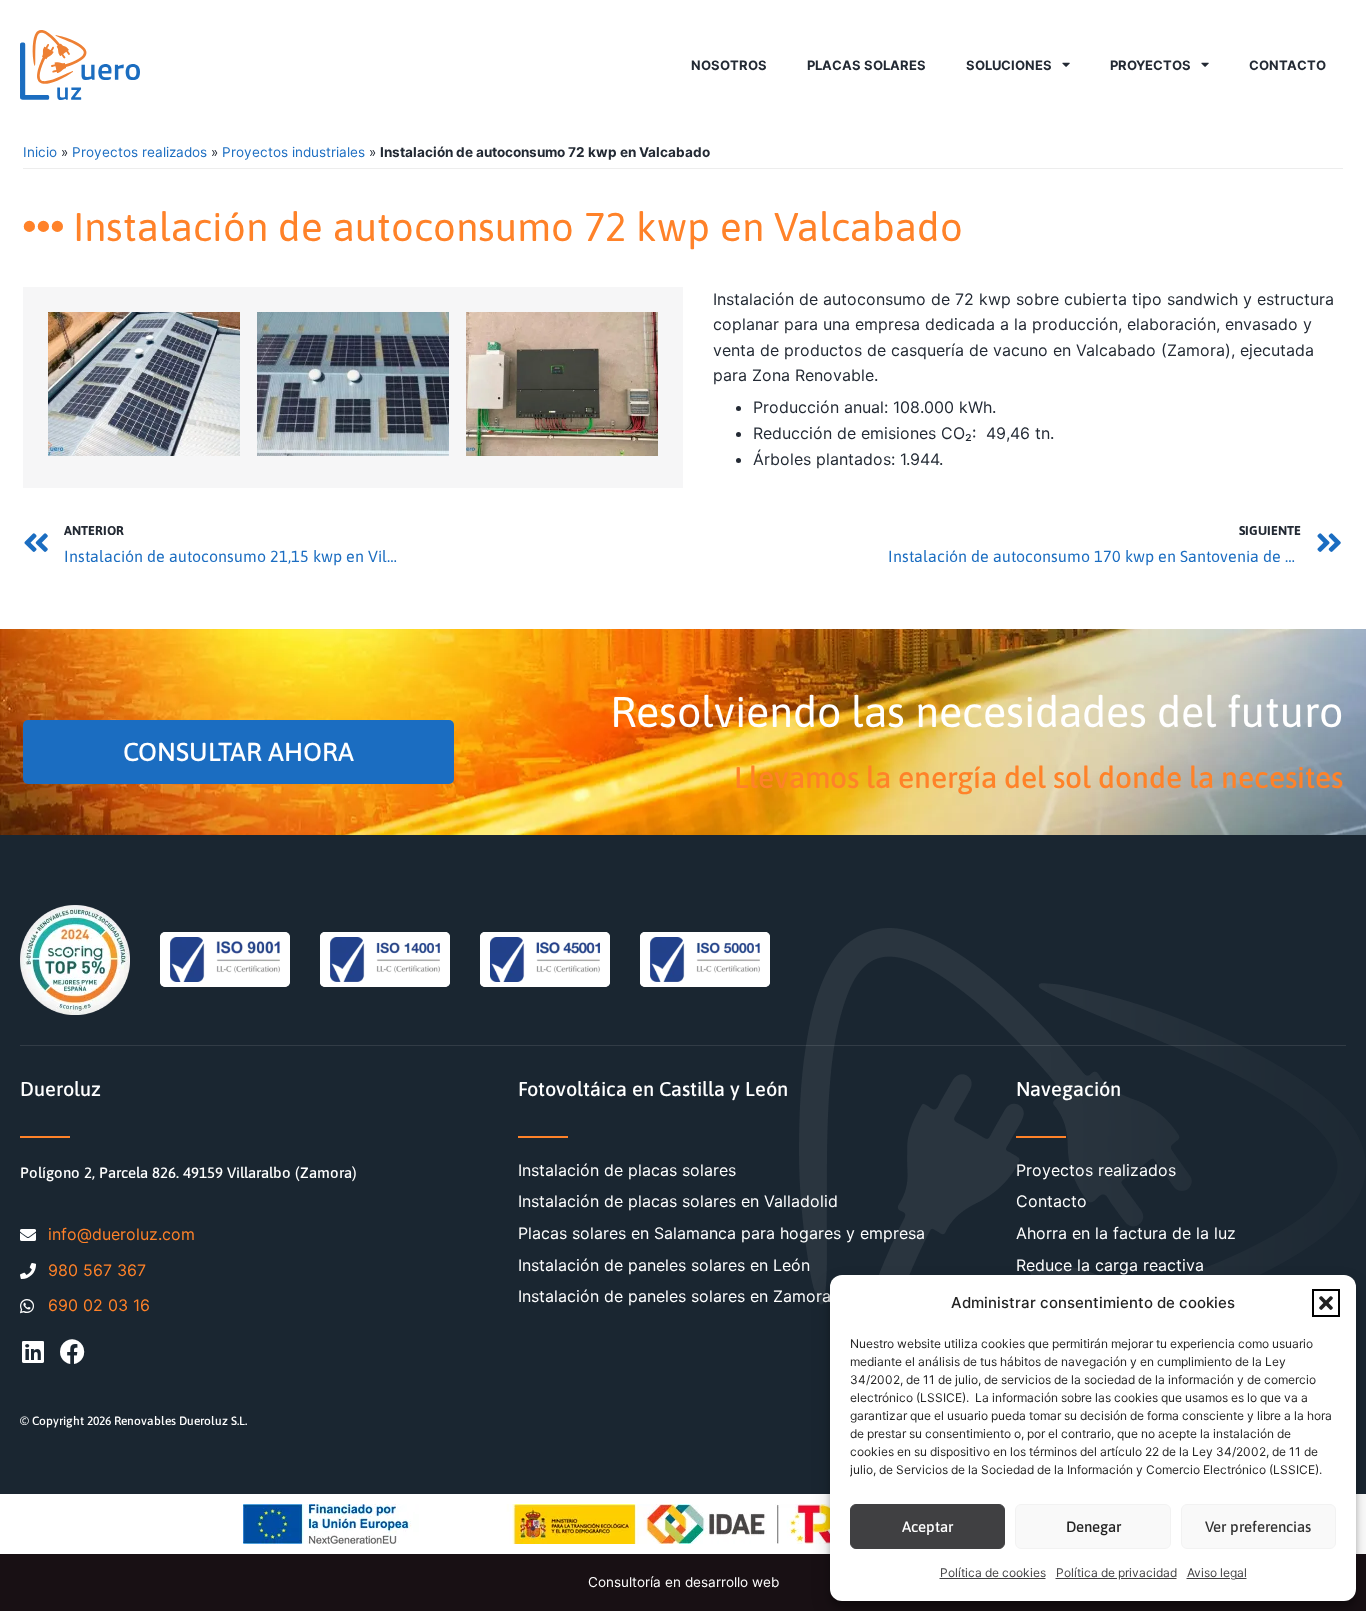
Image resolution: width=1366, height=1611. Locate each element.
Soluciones (1009, 65)
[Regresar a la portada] (80, 65)
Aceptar (927, 1526)
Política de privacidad (1116, 1572)
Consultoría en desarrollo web (683, 1582)
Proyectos (1150, 65)
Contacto (1287, 65)
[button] (1326, 1303)
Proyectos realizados (139, 152)
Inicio (40, 152)
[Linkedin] (32, 1351)
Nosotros (729, 65)
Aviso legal (1217, 1572)
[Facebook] (72, 1351)
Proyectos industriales (293, 152)
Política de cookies (993, 1572)
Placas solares (866, 65)
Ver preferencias (1258, 1526)
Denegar (1093, 1526)
